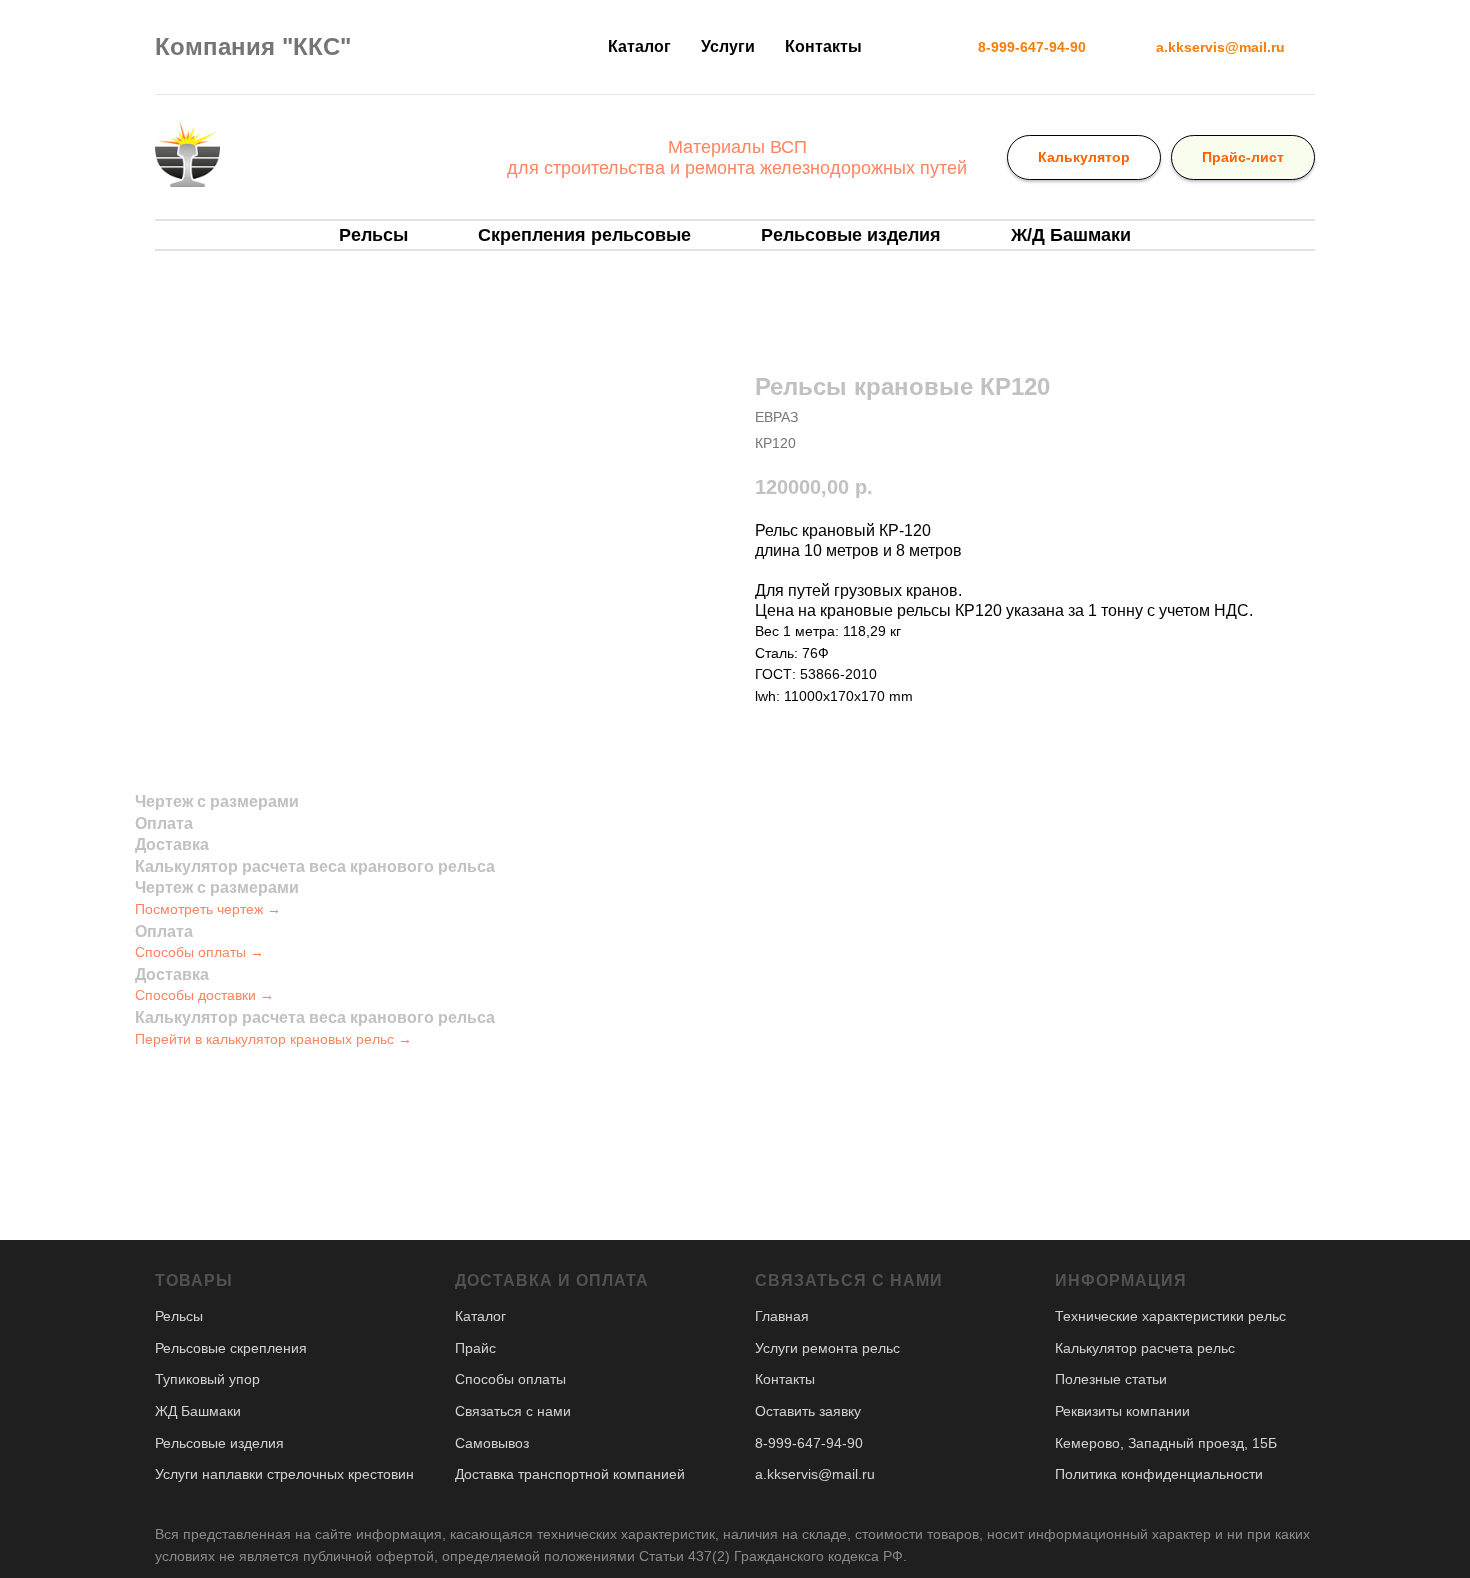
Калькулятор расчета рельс (1145, 1348)
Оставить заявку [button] (808, 1411)
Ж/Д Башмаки (1071, 235)
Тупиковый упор (207, 1379)
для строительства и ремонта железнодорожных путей (737, 168)
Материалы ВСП (737, 147)
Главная (782, 1316)
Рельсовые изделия (851, 235)
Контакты (823, 46)
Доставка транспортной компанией (570, 1474)
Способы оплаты (510, 1379)
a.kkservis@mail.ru (815, 1474)
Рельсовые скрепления (231, 1348)
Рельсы (373, 235)
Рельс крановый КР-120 (843, 530)
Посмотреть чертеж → (208, 909)
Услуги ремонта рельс (827, 1348)
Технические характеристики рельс (1170, 1316)
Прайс (475, 1348)
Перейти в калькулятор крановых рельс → (273, 1039)
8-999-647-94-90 (809, 1443)
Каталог (639, 46)
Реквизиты (1088, 1411)
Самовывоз (492, 1443)
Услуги (728, 46)
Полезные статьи (1111, 1379)
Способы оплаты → (199, 952)
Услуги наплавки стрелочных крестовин (284, 1474)
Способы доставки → (204, 995)
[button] (1032, 47)
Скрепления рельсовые (584, 235)
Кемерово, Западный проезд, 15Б (1166, 1443)
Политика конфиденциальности (1159, 1474)
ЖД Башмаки (198, 1411)
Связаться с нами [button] (513, 1411)
